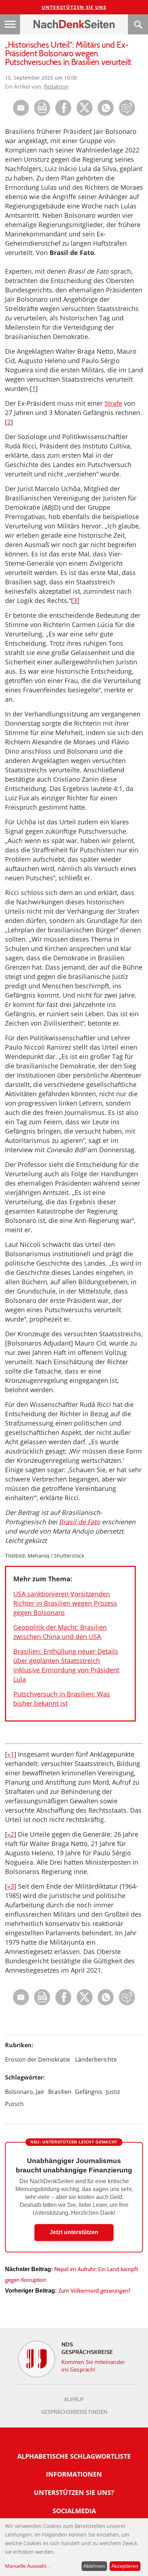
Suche (138, 24)
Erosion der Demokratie (38, 2059)
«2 (11, 1834)
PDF (42, 108)
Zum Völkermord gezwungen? (94, 2291)
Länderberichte (96, 2059)
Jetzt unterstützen (74, 2232)
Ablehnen (94, 2566)
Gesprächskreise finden (74, 2412)
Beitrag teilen (21, 108)
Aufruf (74, 2400)
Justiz (113, 2092)
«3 (11, 1886)
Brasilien (60, 2092)
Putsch (14, 2104)
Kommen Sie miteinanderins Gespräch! (93, 2366)
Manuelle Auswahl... (28, 2566)
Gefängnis (89, 2092)
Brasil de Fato (80, 1522)
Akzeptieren (125, 2566)
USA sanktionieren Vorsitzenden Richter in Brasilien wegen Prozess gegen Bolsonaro (65, 1603)
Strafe (113, 403)
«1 (11, 1754)
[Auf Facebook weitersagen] (63, 114)
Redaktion (56, 86)
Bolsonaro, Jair (25, 2092)
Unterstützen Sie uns (74, 7)
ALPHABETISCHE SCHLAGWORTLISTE (74, 2456)
